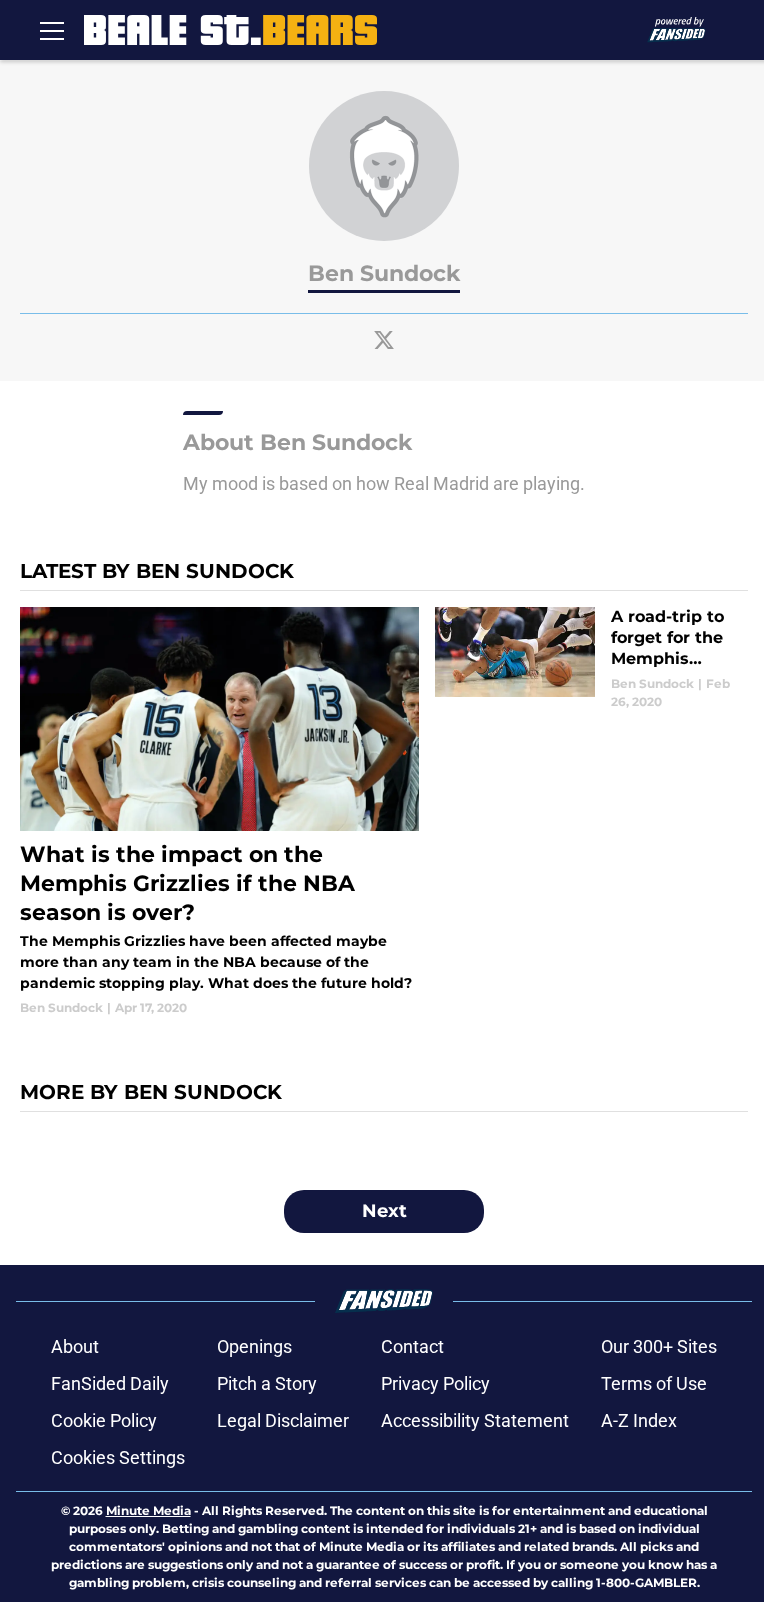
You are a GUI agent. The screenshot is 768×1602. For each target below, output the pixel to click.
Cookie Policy (104, 1420)
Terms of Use (654, 1383)
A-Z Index (639, 1420)
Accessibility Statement (475, 1420)
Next (384, 1211)
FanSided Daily (110, 1383)
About (75, 1346)
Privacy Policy (435, 1383)
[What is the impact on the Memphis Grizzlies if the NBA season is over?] (219, 812)
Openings (254, 1346)
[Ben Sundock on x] (384, 340)
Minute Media (148, 1510)
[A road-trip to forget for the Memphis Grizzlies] (591, 658)
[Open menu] (52, 30)
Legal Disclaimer (283, 1420)
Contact (412, 1346)
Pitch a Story (267, 1383)
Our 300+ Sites (659, 1346)
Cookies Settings (118, 1457)
